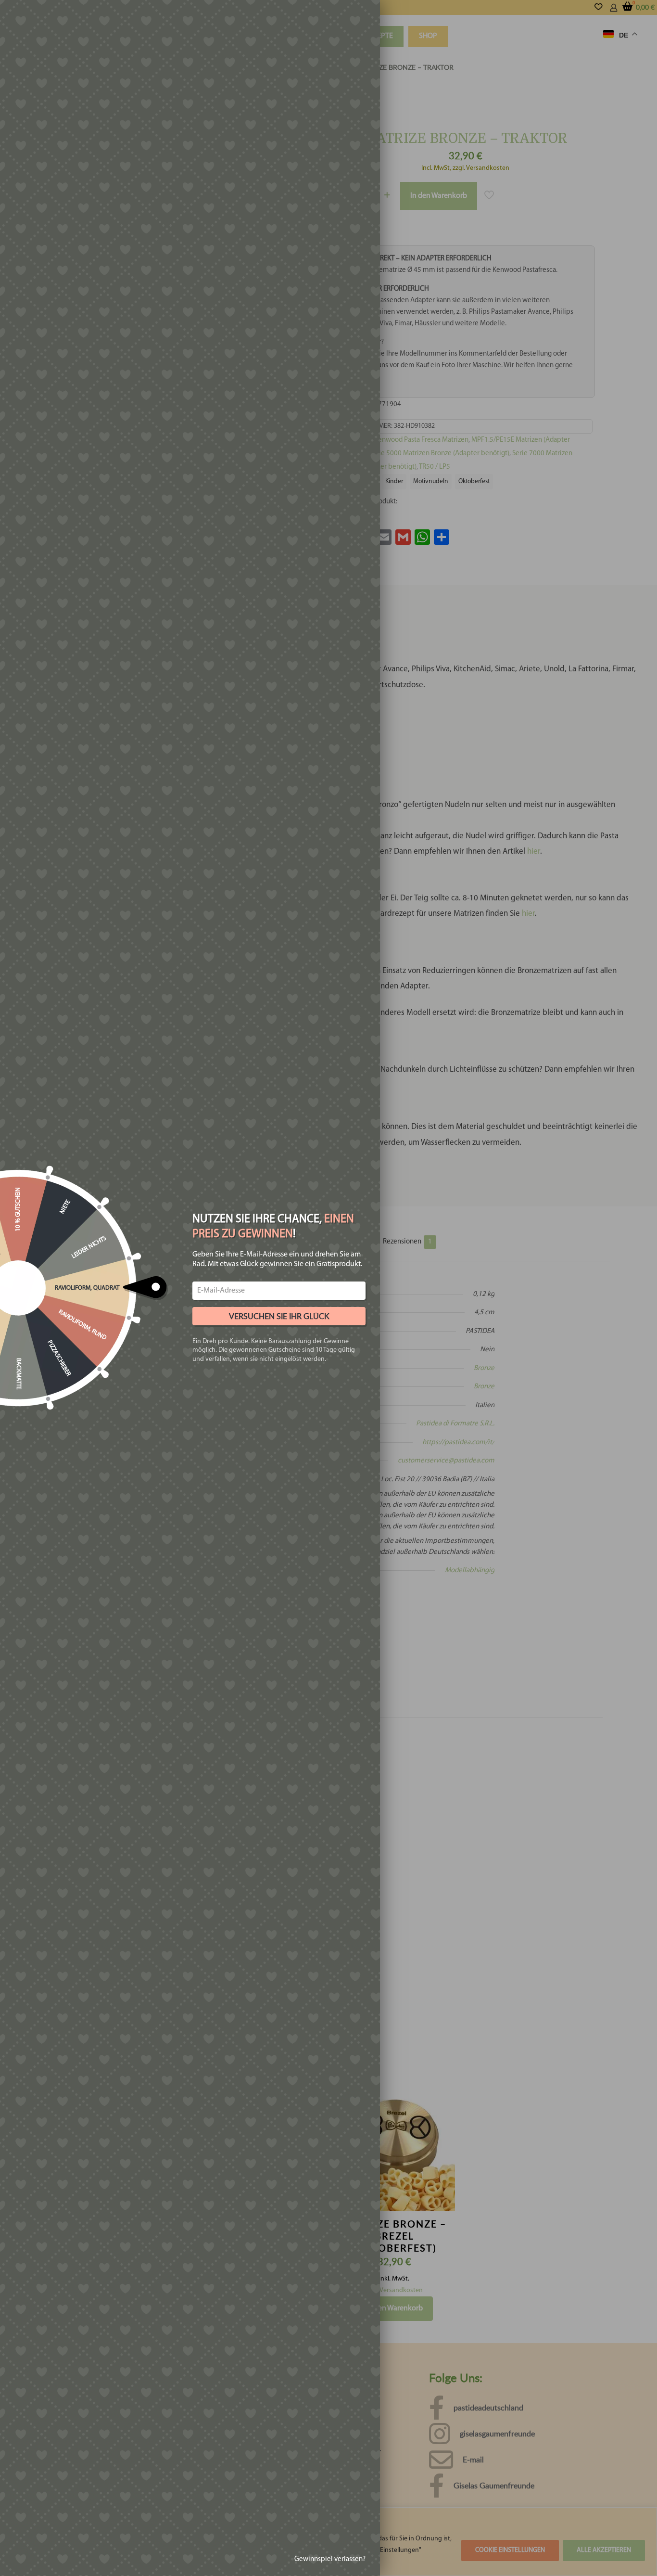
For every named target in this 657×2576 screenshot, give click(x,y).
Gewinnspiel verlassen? (330, 2559)
